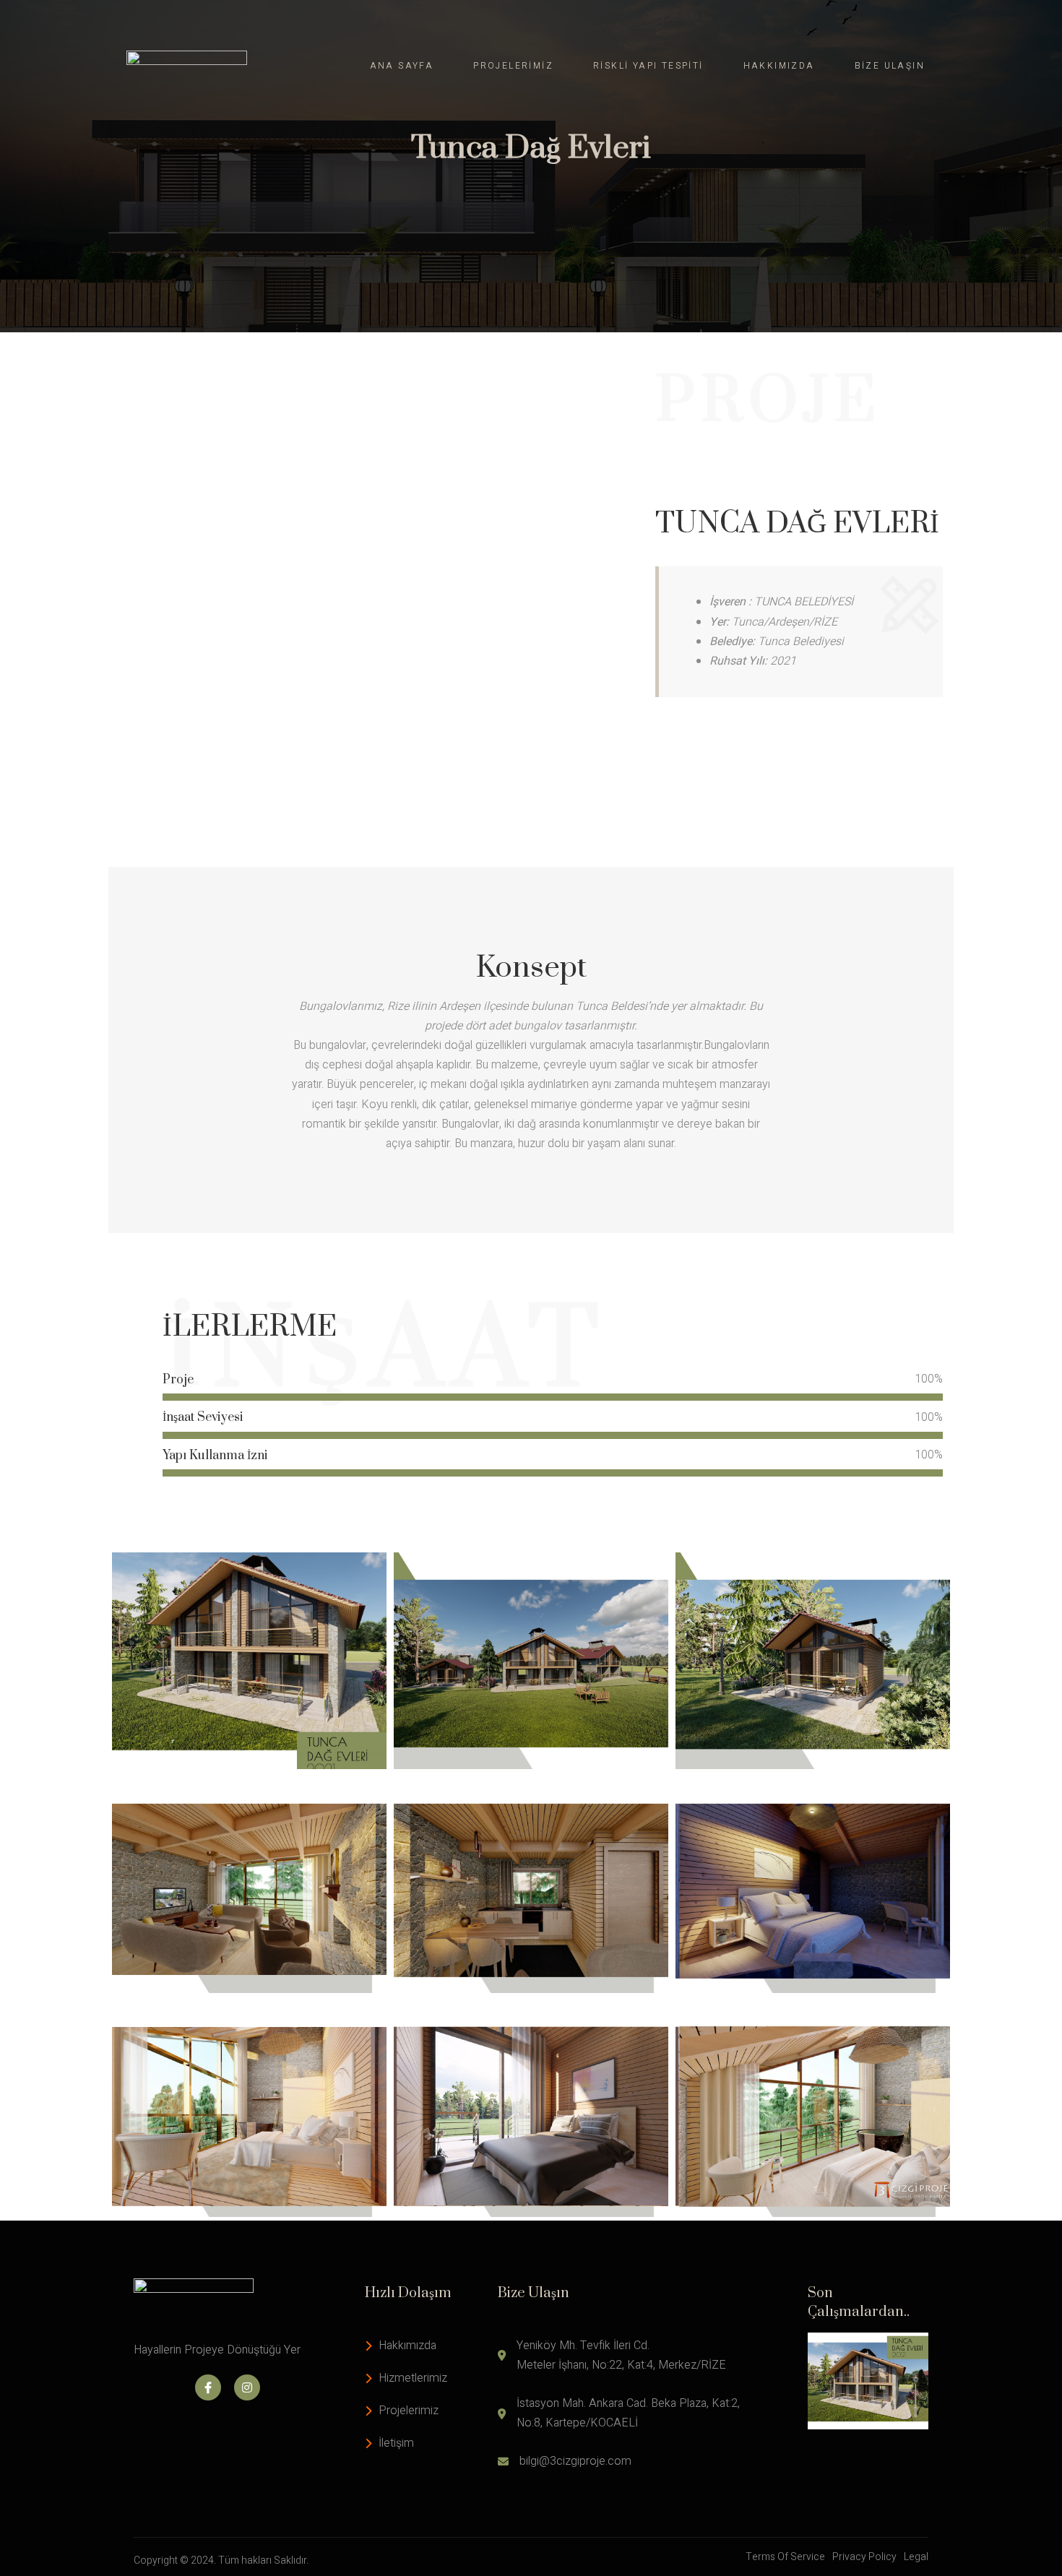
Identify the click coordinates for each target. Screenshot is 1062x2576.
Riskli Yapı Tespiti (648, 66)
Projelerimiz (513, 66)
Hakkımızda (779, 66)
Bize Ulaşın (890, 66)
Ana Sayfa (402, 66)
